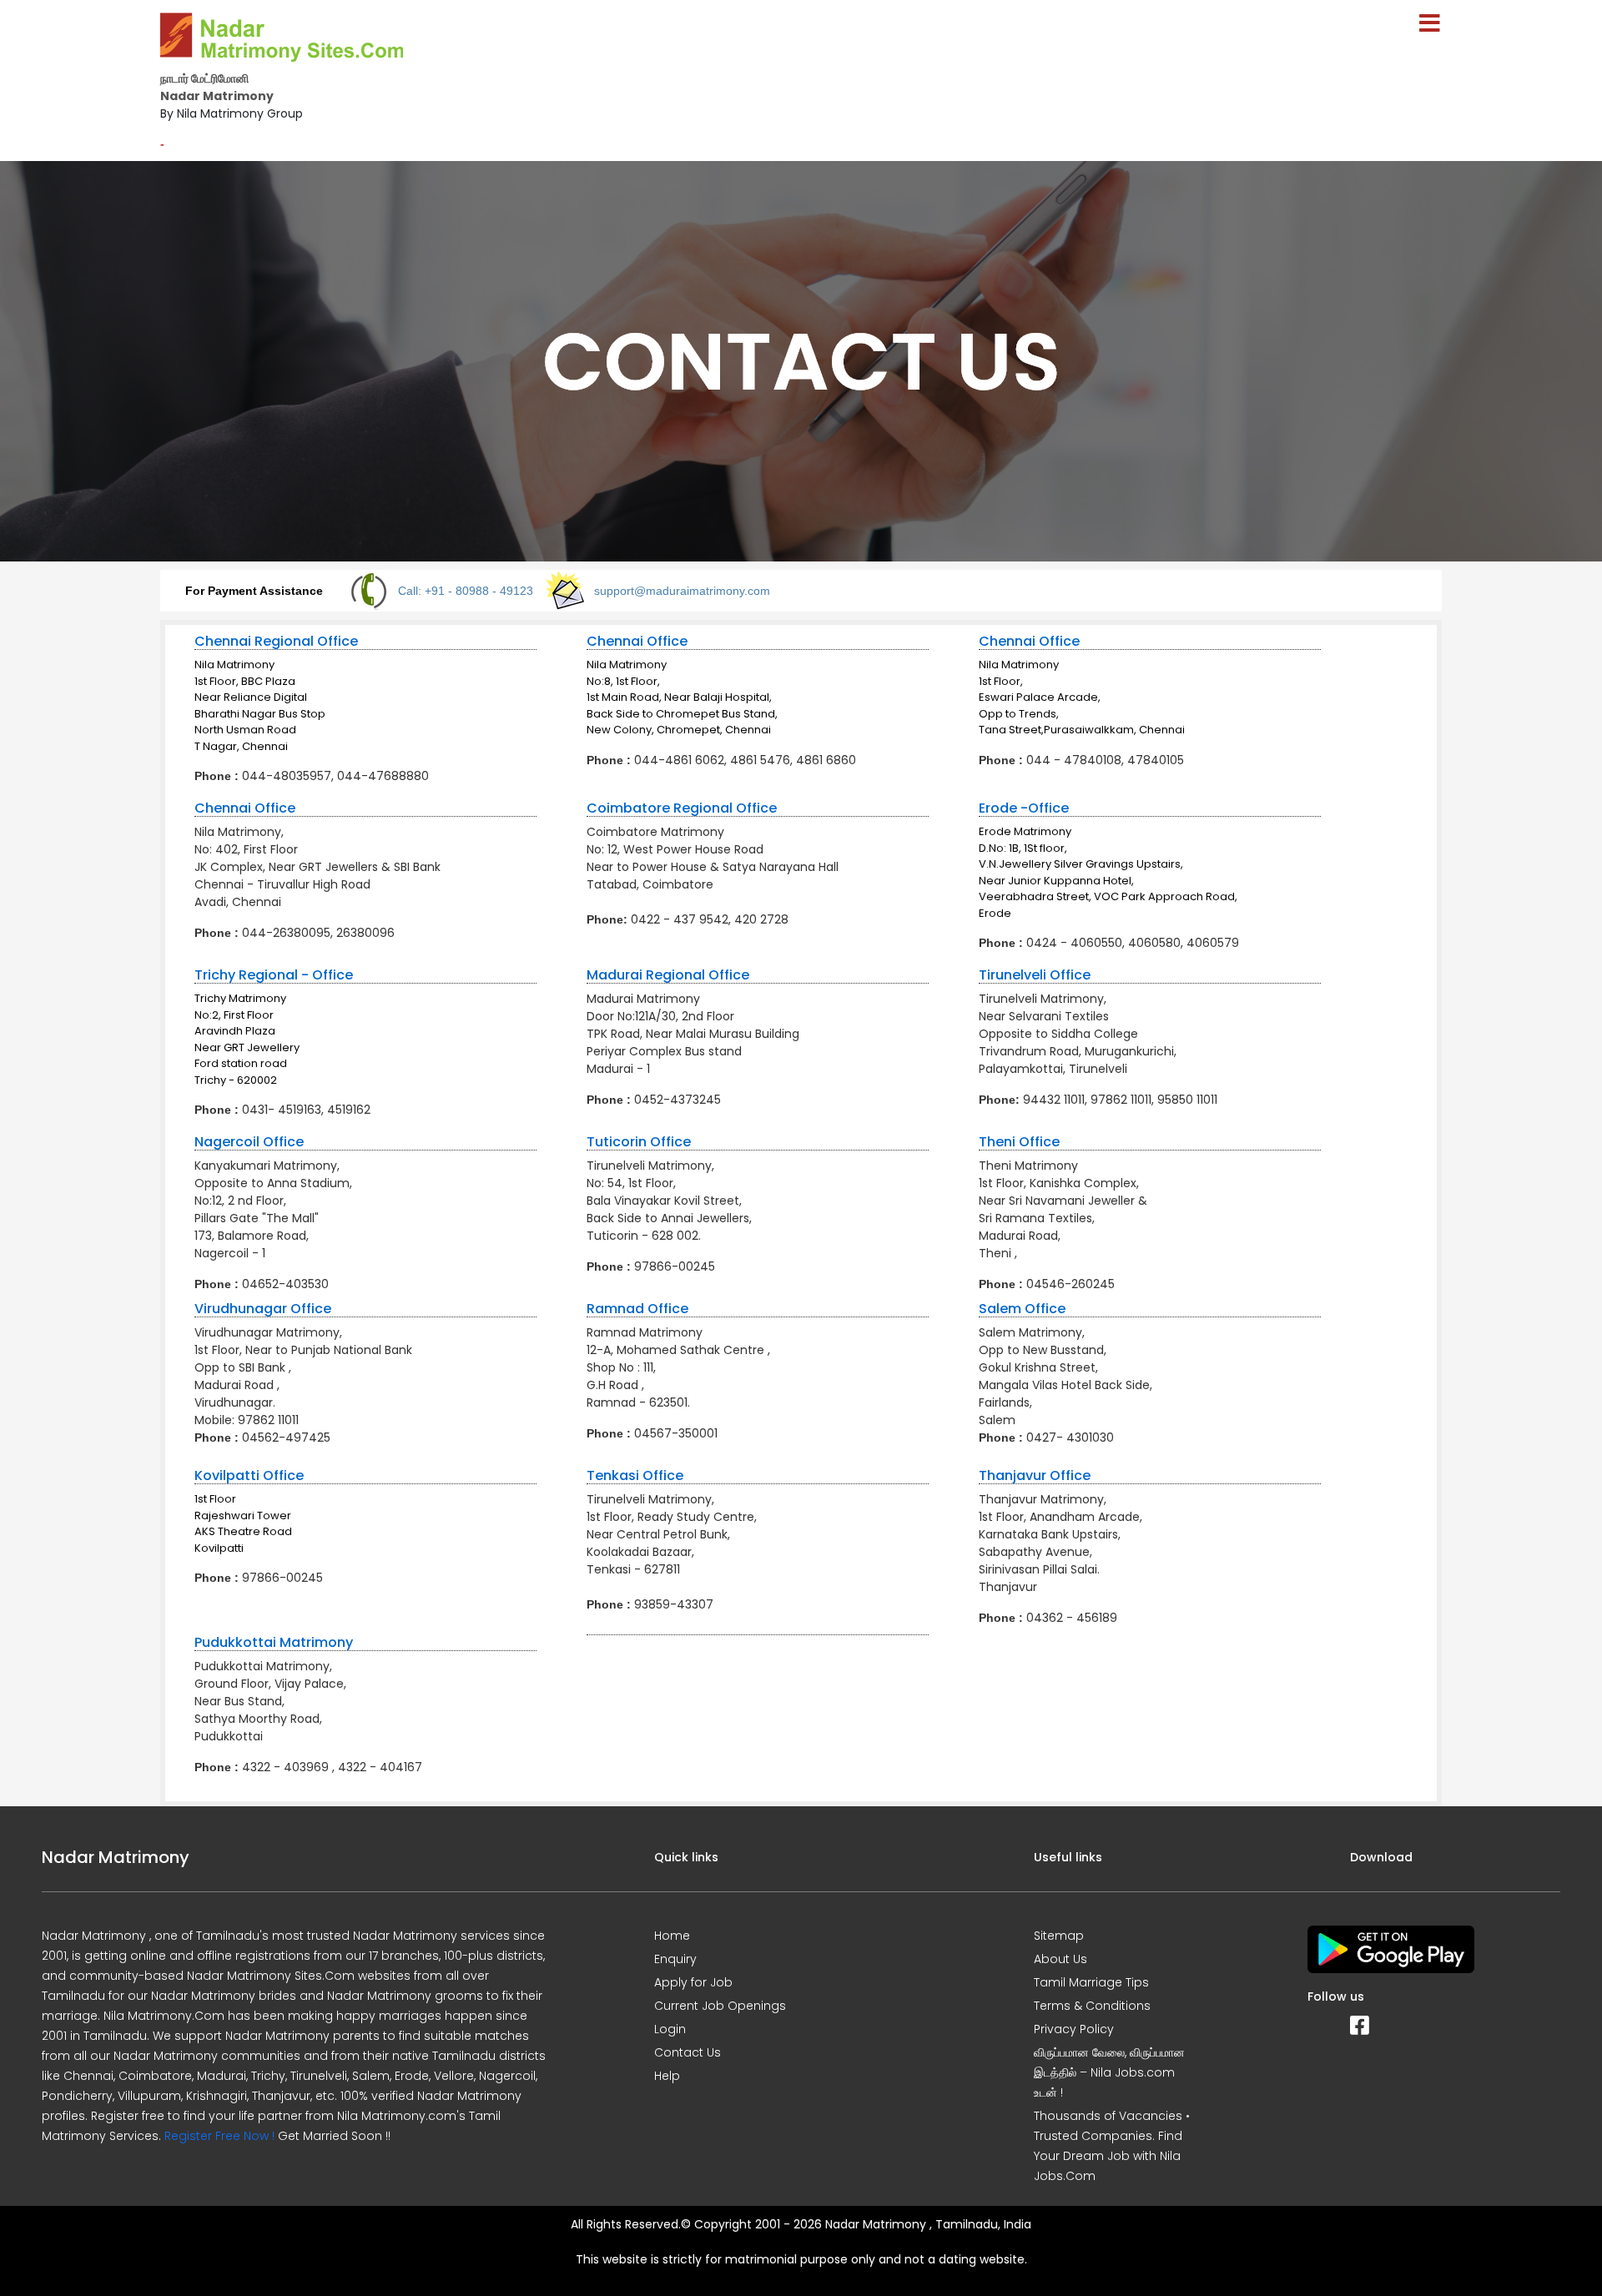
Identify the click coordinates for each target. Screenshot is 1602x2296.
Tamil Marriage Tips (1091, 1982)
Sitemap (1059, 1936)
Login (670, 2029)
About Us (1060, 1959)
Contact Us (688, 2052)
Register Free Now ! (219, 2136)
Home (672, 1936)
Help (667, 2076)
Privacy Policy (1074, 2029)
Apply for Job (693, 1982)
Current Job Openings (720, 2006)
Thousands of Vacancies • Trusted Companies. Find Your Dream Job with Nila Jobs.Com (1112, 2146)
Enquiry (675, 1959)
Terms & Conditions (1092, 2006)
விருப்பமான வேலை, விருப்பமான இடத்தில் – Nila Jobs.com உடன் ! (1109, 2072)
